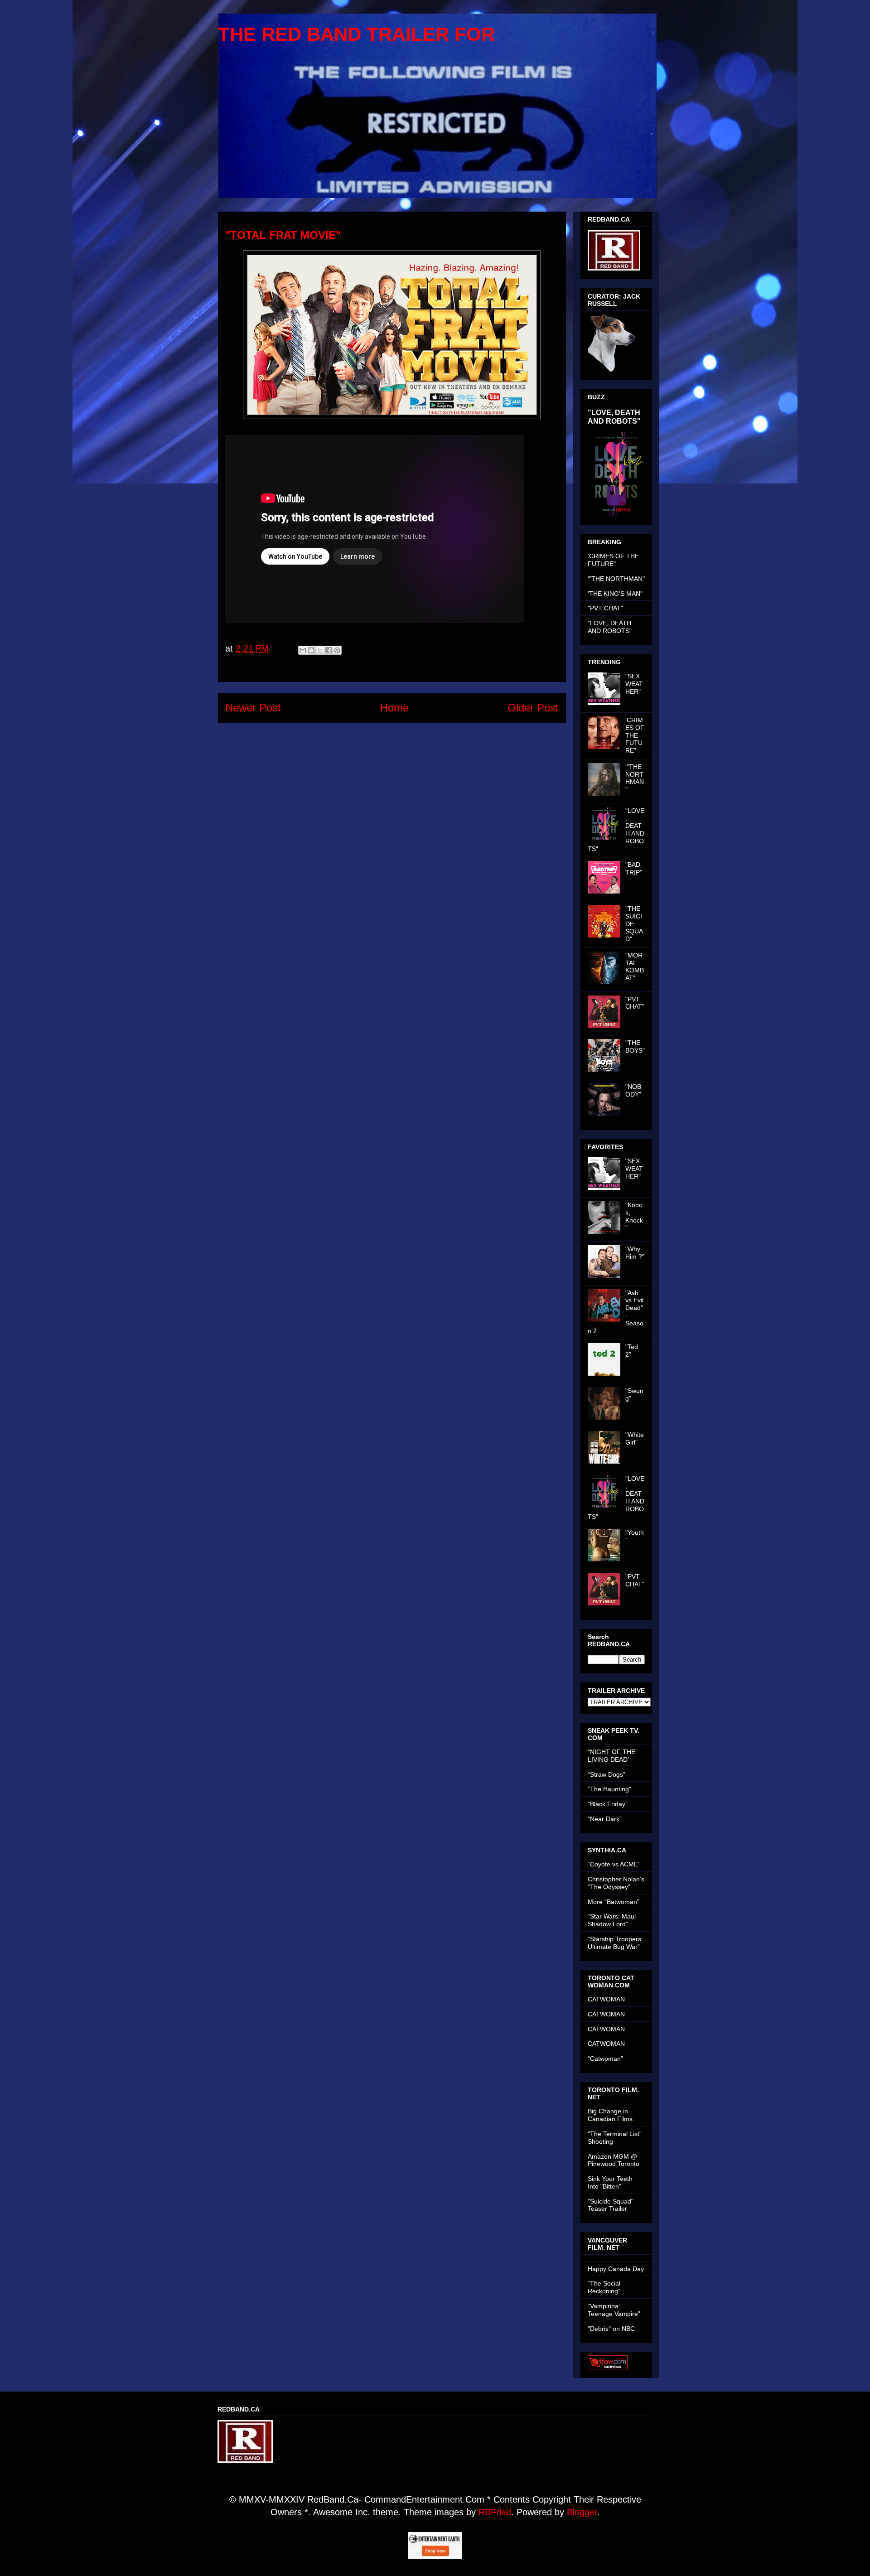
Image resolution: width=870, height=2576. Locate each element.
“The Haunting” (609, 1789)
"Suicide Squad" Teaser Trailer (611, 2205)
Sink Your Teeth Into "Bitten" (610, 2182)
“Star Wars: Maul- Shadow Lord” (613, 1920)
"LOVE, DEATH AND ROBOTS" (614, 417)
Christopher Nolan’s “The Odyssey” (616, 1883)
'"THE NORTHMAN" (616, 579)
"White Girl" (635, 1438)
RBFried (495, 2512)
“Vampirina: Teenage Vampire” (614, 2310)
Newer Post (253, 708)
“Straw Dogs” (607, 1774)
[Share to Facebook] (329, 650)
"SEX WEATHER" (634, 684)
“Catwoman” (605, 2059)
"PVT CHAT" (605, 608)
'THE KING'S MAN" (615, 594)
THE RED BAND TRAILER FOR (356, 34)
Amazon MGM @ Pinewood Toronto (614, 2160)
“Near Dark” (605, 1819)
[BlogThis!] (311, 650)
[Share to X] (320, 650)
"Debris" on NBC (611, 2329)
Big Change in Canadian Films (610, 2115)
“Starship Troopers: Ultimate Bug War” (615, 1943)
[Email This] (303, 650)
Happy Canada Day (616, 2269)
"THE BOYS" (635, 1046)
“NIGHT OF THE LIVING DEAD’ (611, 1756)
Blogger (582, 2512)
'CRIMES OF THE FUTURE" (613, 560)
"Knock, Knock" (634, 1216)
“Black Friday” (608, 1804)
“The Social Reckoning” (604, 2287)
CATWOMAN (606, 1999)
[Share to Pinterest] (337, 650)
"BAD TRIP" (634, 868)
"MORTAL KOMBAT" (635, 967)
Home (394, 708)
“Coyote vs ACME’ (614, 1864)
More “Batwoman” (614, 1902)
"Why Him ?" (635, 1253)
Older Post (533, 708)
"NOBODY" (633, 1090)
